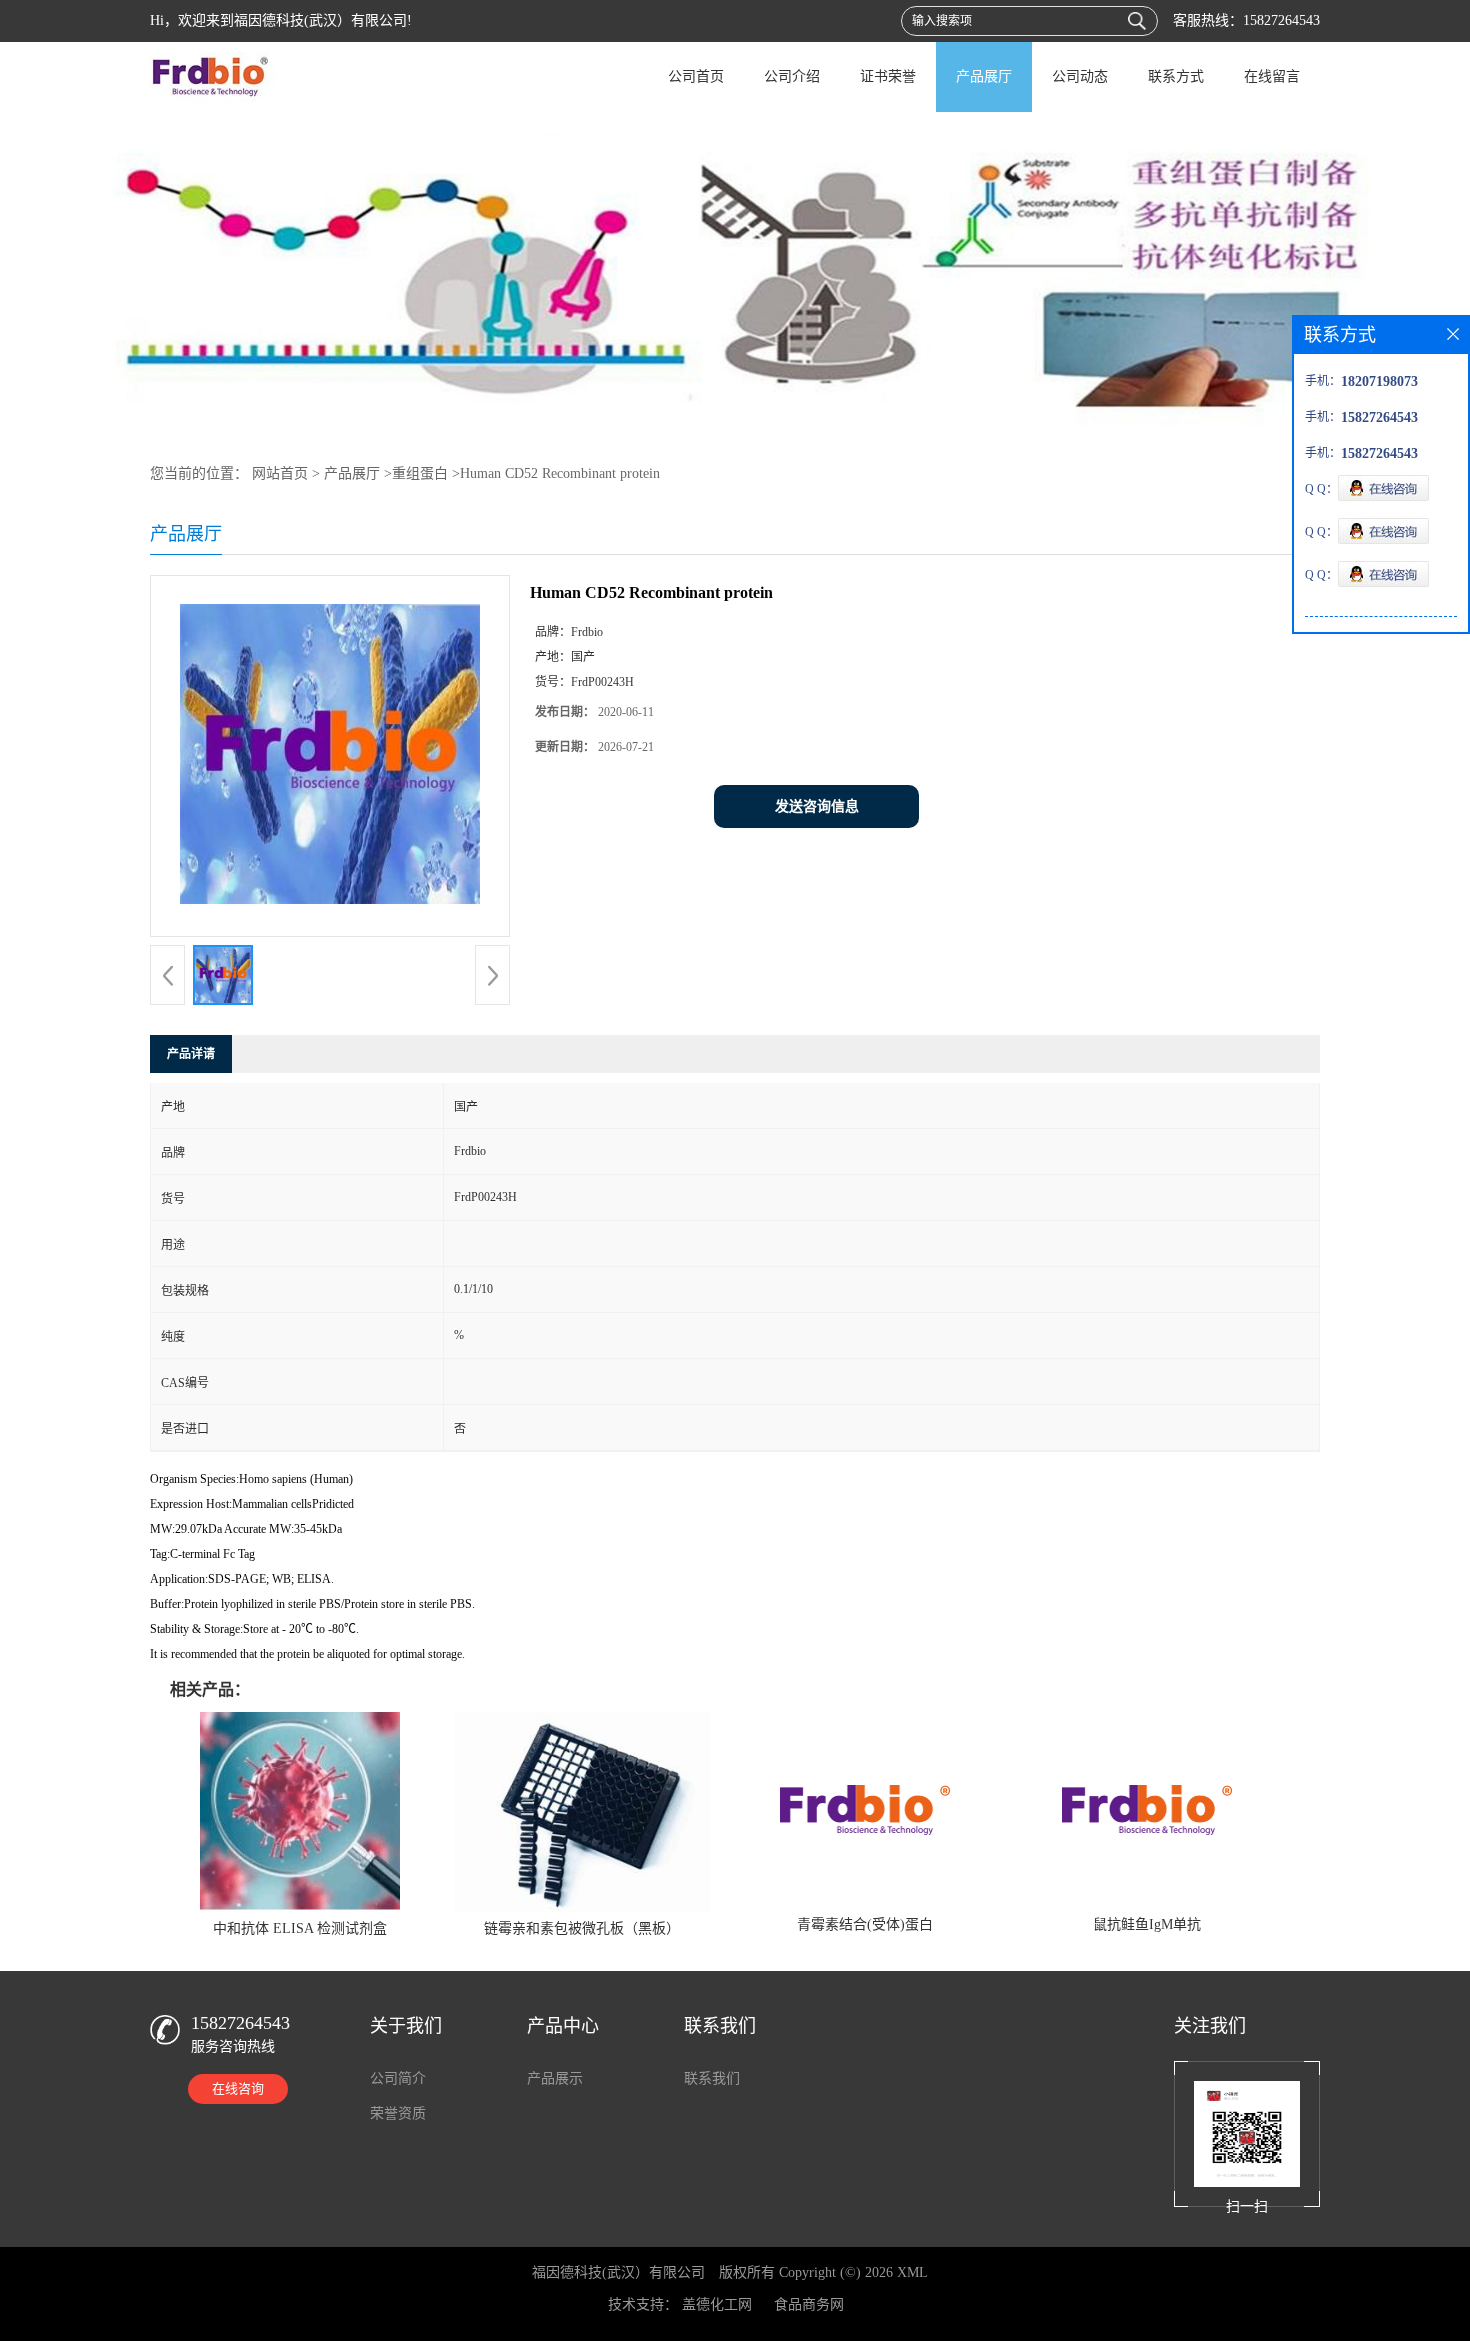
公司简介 (398, 2078)
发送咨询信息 (817, 806)
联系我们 (712, 2078)
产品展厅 (984, 76)
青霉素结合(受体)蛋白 (865, 1924)
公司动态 (1080, 76)
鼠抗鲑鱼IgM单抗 (1147, 1924)
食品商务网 (809, 2304)
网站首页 (280, 473)
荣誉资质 (398, 2113)
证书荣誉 (888, 76)
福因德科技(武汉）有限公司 (618, 2272)
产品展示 (555, 2078)
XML (912, 2272)
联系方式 (1176, 76)
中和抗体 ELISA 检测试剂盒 (300, 1928)
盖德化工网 (717, 2304)
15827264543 (1281, 20)
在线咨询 (238, 2088)
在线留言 (1272, 76)
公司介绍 (792, 76)
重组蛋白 (420, 473)
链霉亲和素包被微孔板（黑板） (582, 1928)
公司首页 (696, 76)
